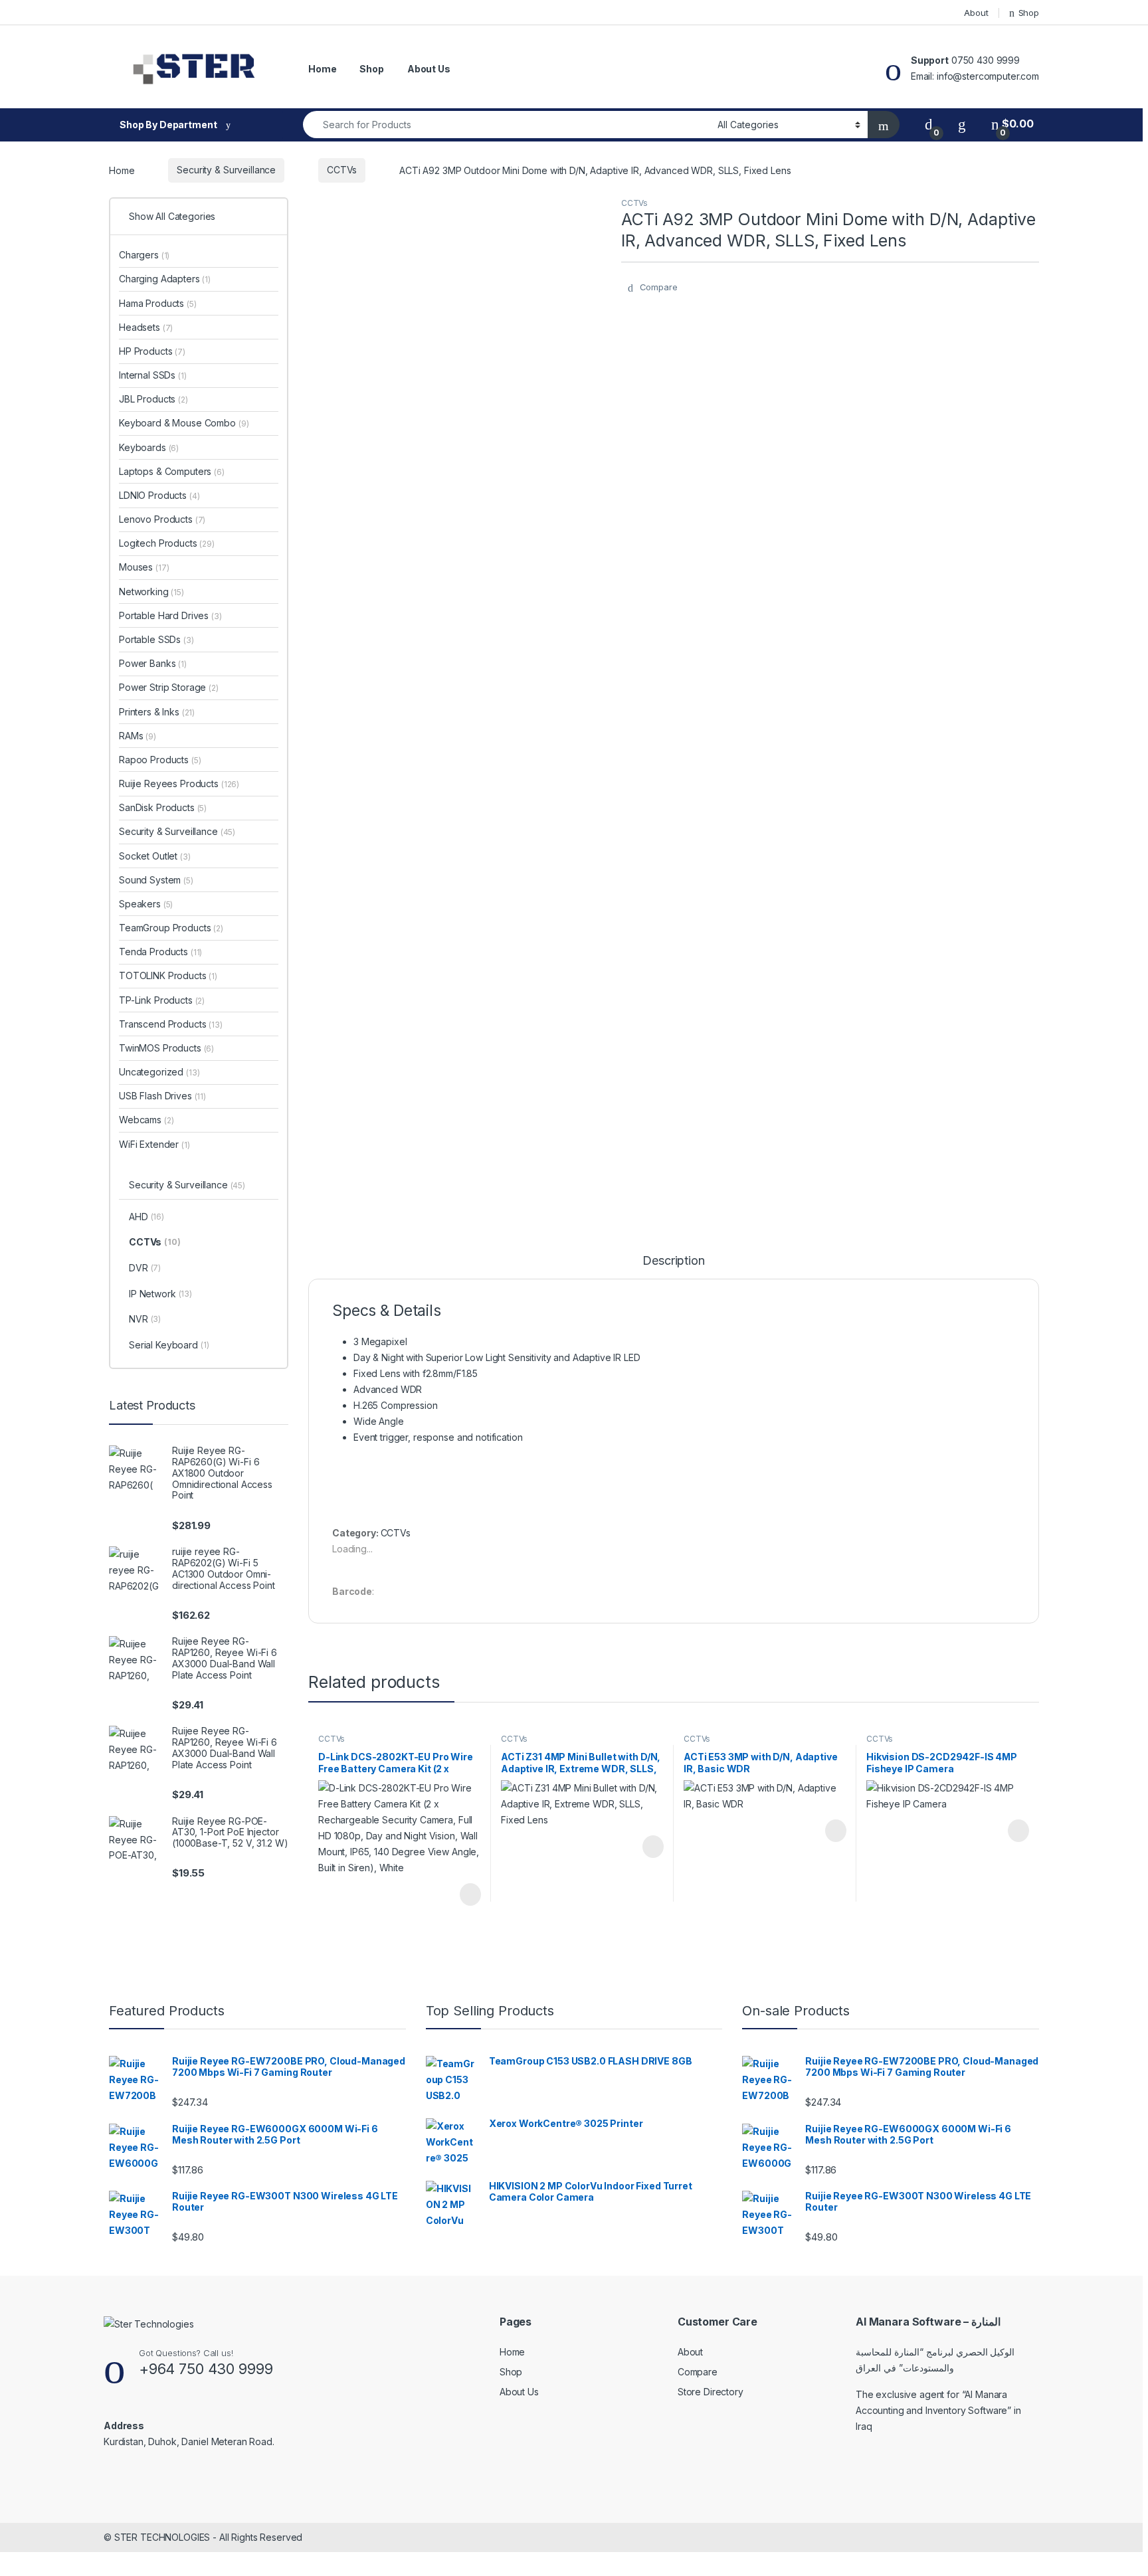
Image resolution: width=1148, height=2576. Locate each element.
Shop (1029, 13)
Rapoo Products (160, 760)
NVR (145, 1319)
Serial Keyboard (169, 1345)
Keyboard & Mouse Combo (184, 423)
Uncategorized (159, 1072)
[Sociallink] (109, 2470)
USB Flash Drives (162, 1096)
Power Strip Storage (169, 687)
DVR (145, 1268)
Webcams (146, 1120)
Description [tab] (673, 1261)
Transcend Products (171, 1024)
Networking (151, 592)
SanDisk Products (163, 807)
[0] (929, 124)
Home (322, 69)
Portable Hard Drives (170, 615)
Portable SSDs (156, 639)
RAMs (138, 736)
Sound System (156, 880)
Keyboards (149, 447)
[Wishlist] (962, 124)
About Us (429, 69)
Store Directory (711, 2392)
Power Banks (153, 663)
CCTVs (342, 170)
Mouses (144, 567)
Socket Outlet (155, 856)
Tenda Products (160, 952)
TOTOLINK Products (168, 975)
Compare (698, 2372)
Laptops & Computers (172, 471)
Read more (470, 1894)
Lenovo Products (162, 519)
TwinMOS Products (166, 1048)
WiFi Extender (154, 1144)
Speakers (146, 904)
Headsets (146, 327)
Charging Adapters (165, 279)
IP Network (160, 1294)
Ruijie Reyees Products (179, 783)
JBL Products (153, 399)
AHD (146, 1217)
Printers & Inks (157, 712)
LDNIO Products (159, 495)
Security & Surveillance (226, 170)
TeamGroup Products (171, 928)
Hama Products (158, 303)
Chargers (144, 255)
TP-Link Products (162, 1000)
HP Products (152, 351)
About (976, 13)
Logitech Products (167, 543)
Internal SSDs (153, 375)
